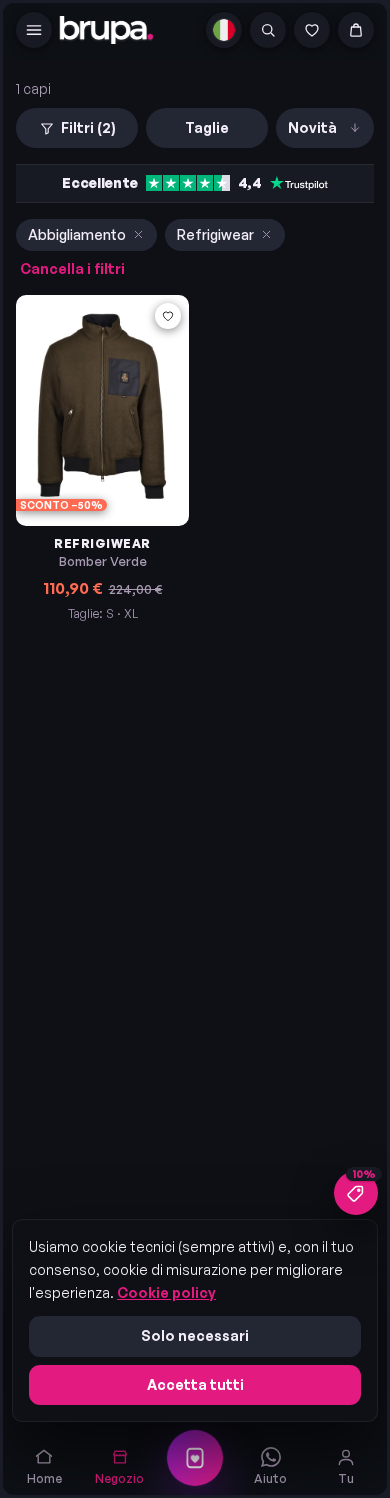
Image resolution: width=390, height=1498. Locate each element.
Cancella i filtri (72, 268)
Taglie (207, 127)
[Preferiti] (312, 30)
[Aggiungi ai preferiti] (168, 316)
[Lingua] (224, 30)
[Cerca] (268, 30)
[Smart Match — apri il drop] (195, 1458)
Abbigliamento (77, 234)
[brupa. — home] (106, 30)
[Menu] (34, 30)
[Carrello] (356, 30)
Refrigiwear (215, 234)
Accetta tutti (195, 1384)
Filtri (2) (88, 127)
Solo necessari (195, 1335)
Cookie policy (166, 1292)
